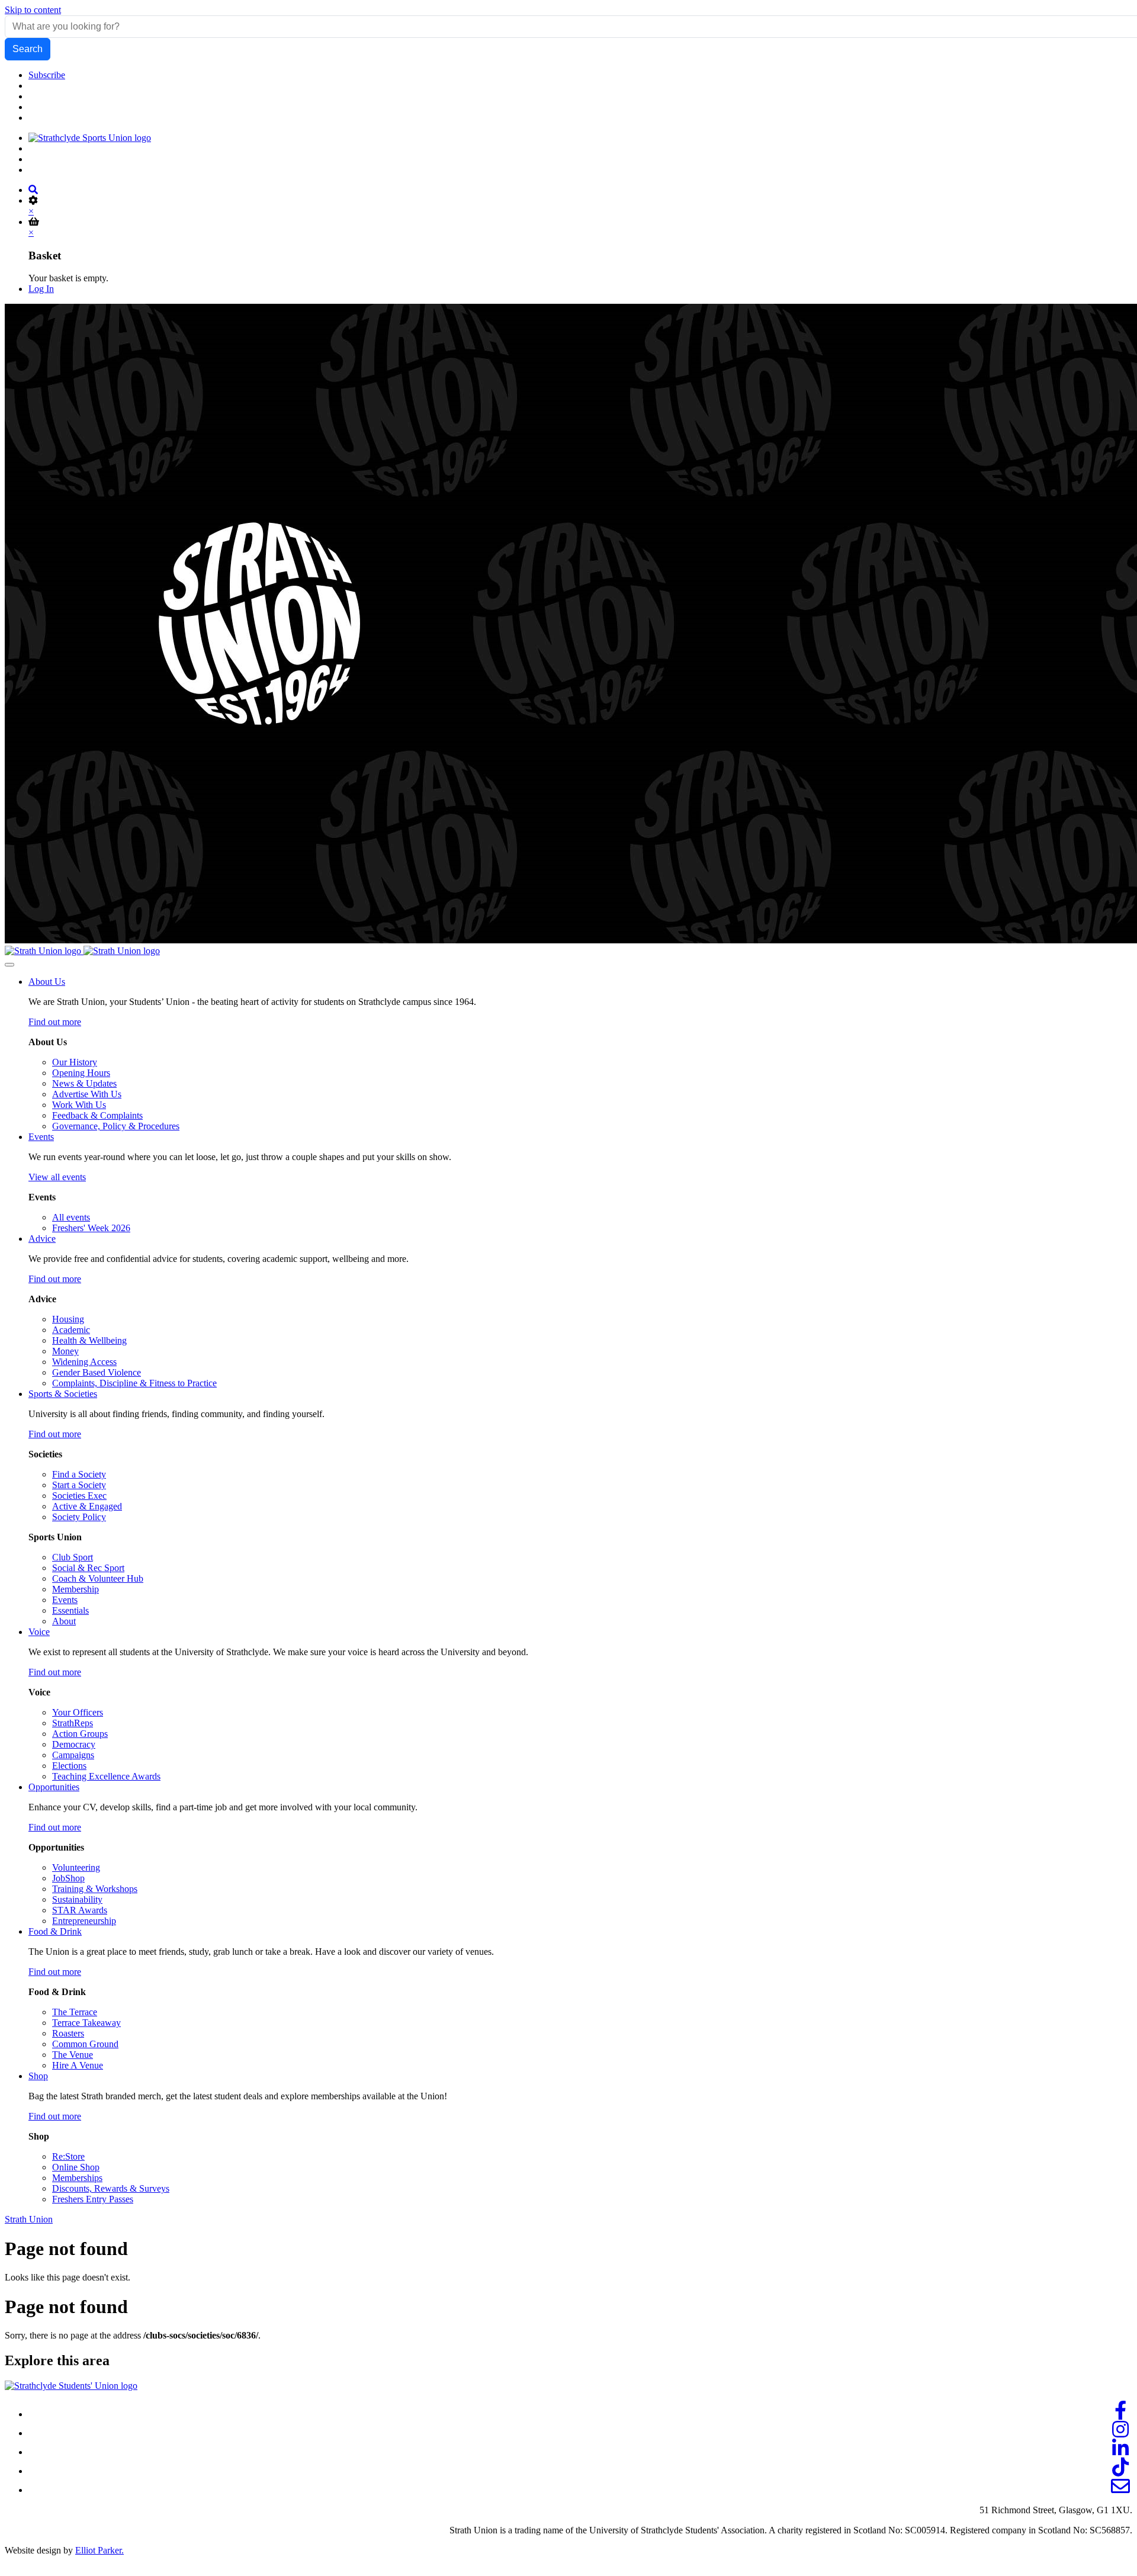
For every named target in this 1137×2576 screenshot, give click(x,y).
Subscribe (47, 75)
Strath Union (29, 2219)
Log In (41, 289)
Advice (42, 1239)
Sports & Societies (63, 1394)
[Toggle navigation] (9, 965)
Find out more (55, 1022)
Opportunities (54, 1787)
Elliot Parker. (99, 2550)
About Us (47, 982)
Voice (39, 1632)
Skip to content (33, 10)
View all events (57, 1177)
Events (41, 1137)
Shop (38, 2076)
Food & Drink (55, 1931)
